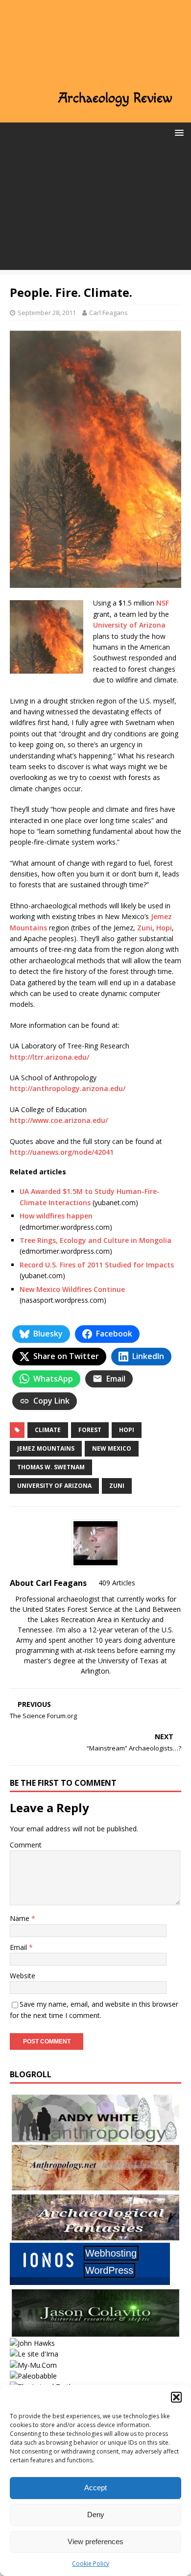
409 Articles (117, 1583)
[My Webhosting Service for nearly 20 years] (90, 2282)
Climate (48, 1430)
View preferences (95, 2541)
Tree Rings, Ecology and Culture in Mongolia (95, 1240)
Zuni (145, 928)
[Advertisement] (95, 209)
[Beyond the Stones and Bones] (95, 2187)
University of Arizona (129, 625)
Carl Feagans (108, 313)
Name (21, 1918)
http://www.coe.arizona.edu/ (59, 1120)
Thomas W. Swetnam (51, 1467)
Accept (95, 2488)
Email (19, 1947)
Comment (26, 1845)
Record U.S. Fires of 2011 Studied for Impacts (97, 1265)
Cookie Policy (91, 2564)
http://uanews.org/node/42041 (62, 1152)
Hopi (164, 928)
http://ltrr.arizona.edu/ (49, 1057)
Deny (96, 2515)
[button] (176, 2397)
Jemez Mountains (46, 1448)
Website (23, 1976)
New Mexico (112, 1448)
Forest (90, 1430)
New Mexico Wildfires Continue (72, 1289)
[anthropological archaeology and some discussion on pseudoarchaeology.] (95, 2137)
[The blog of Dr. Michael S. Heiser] (33, 2376)
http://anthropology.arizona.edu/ (68, 1088)
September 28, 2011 (47, 313)
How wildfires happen (56, 1216)
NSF (163, 603)
